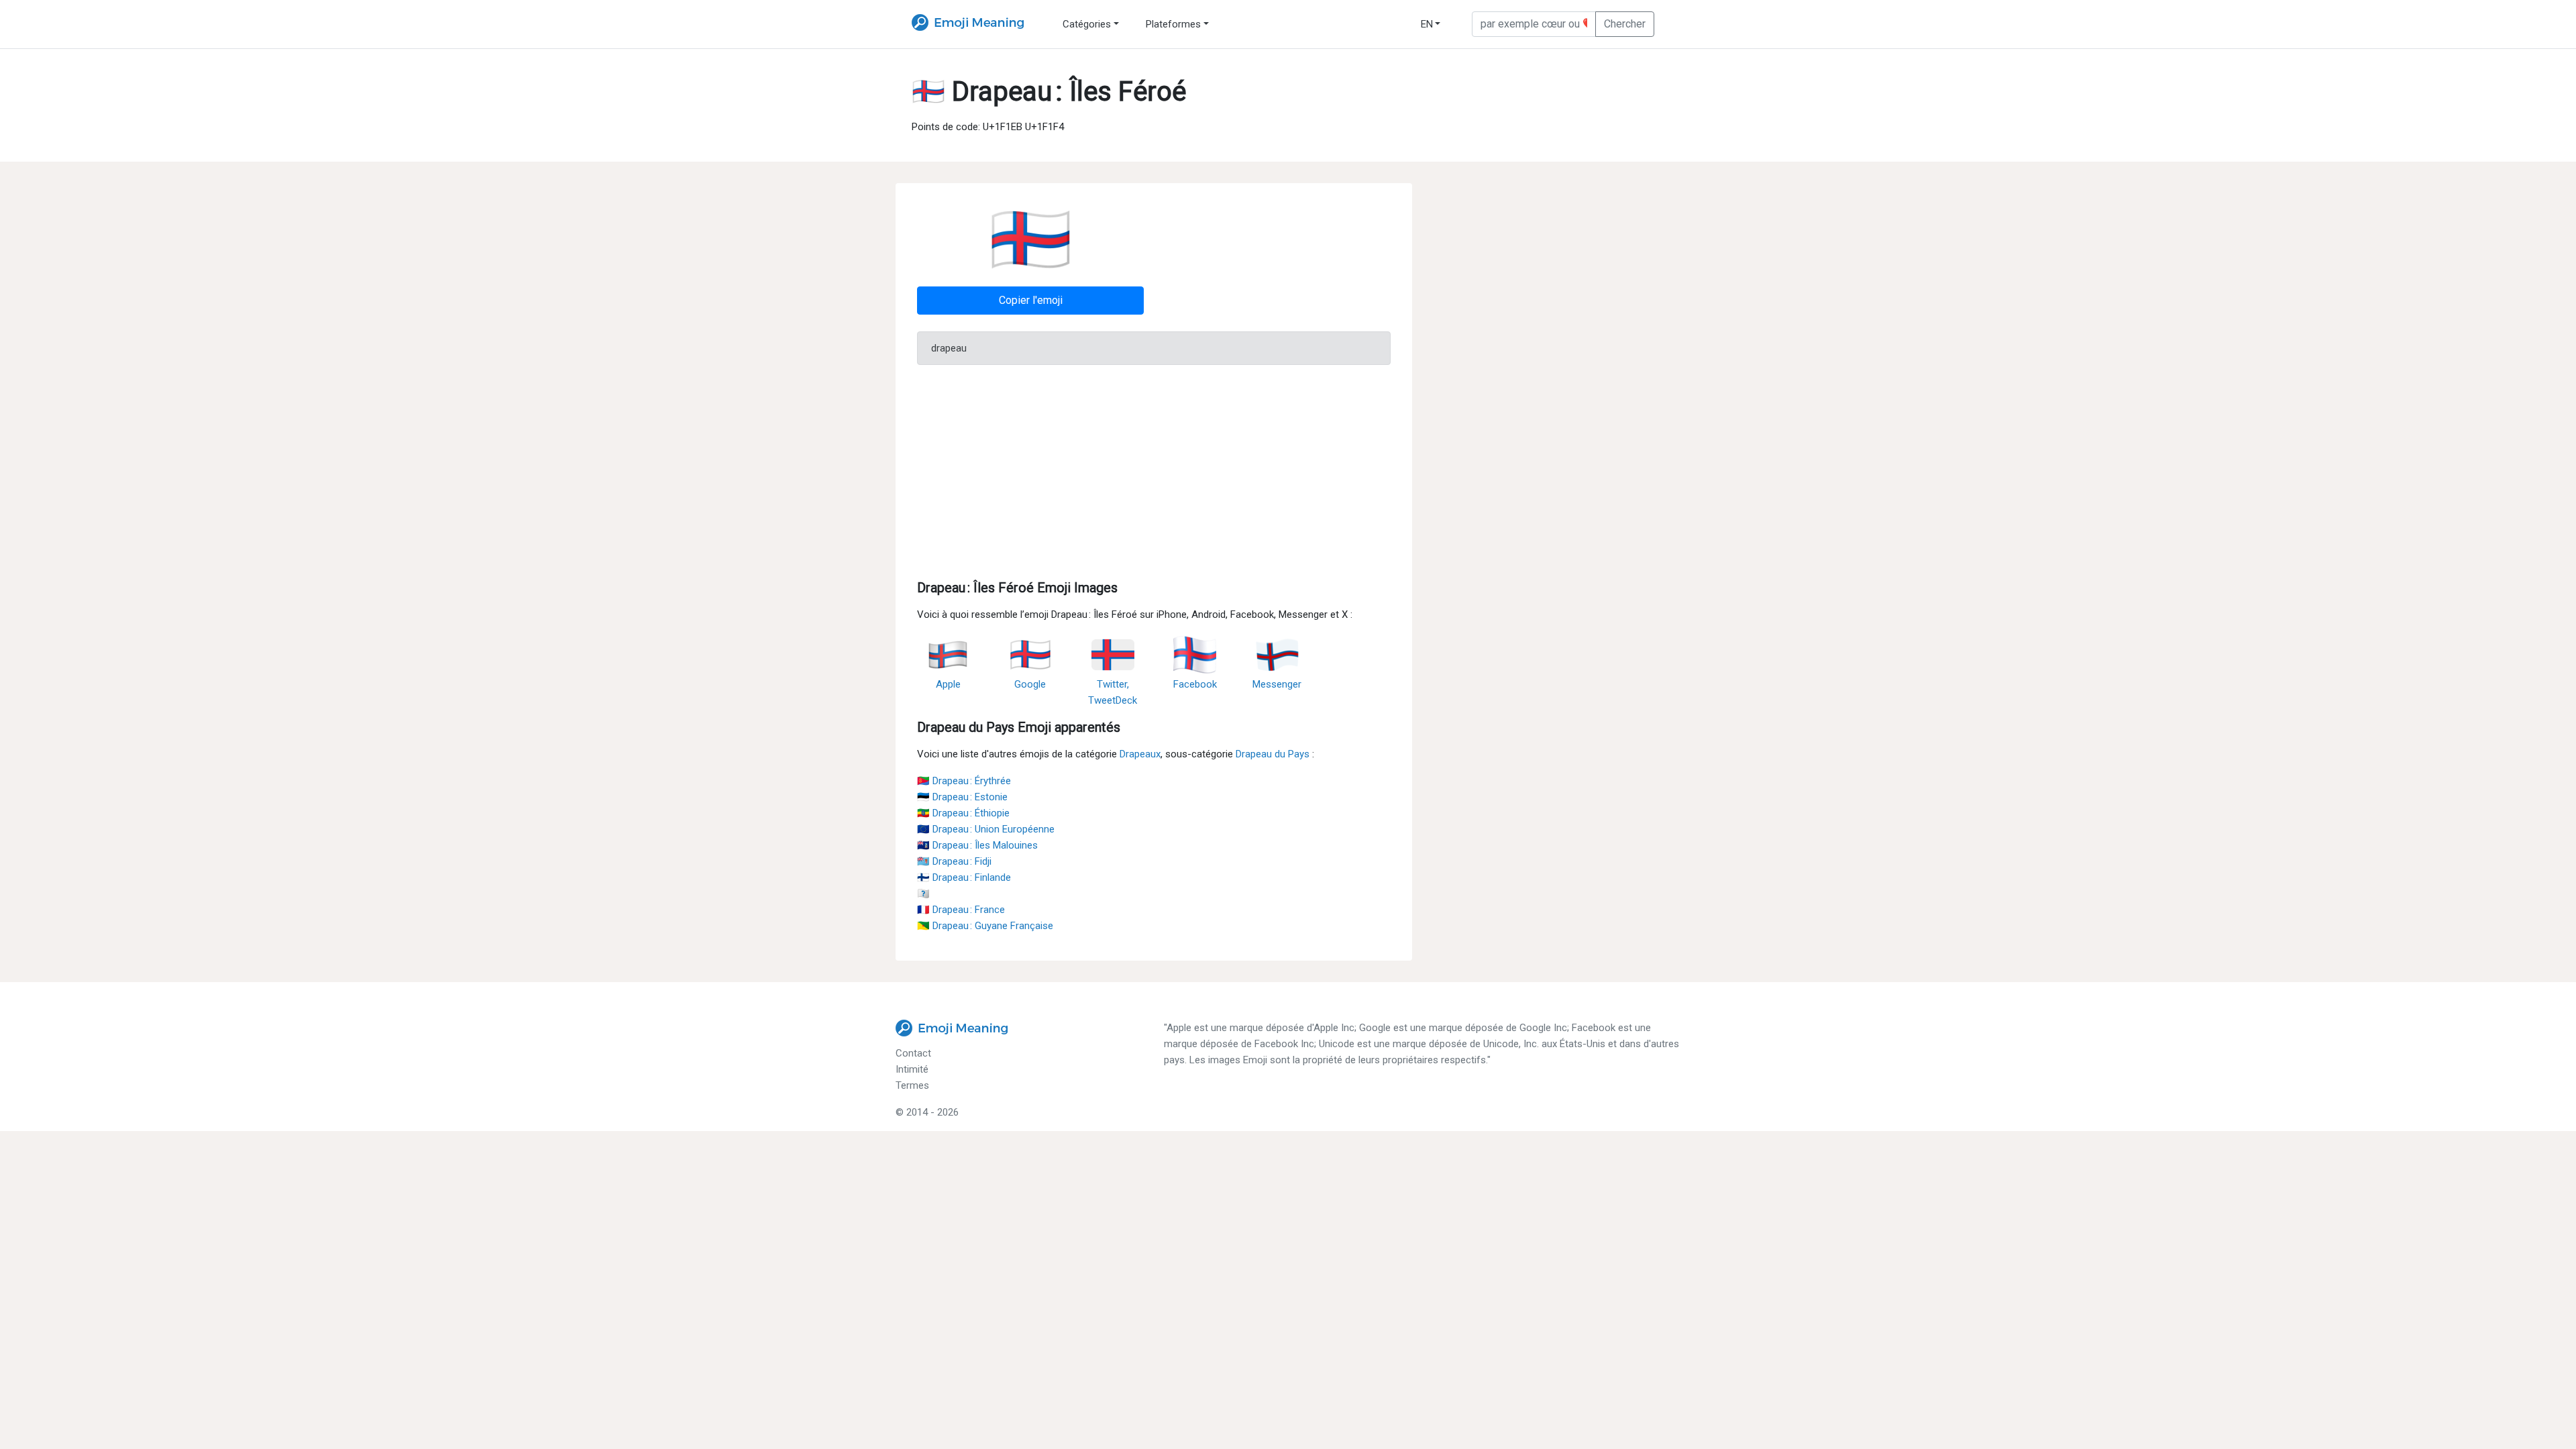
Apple (948, 684)
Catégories (1087, 24)
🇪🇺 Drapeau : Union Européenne (986, 829)
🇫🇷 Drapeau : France (961, 910)
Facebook (1195, 684)
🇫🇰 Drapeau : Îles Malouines (977, 845)
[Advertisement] (1154, 470)
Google (1030, 684)
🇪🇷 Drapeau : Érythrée (964, 781)
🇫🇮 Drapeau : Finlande (964, 877)
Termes (912, 1085)
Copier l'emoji (1031, 300)
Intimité (912, 1069)
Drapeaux (1140, 754)
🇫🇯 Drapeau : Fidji (954, 861)
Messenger (1277, 684)
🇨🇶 (923, 894)
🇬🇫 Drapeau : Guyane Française (985, 926)
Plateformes (1173, 24)
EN (1427, 24)
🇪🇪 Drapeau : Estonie (962, 797)
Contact (913, 1053)
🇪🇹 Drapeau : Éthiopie (963, 813)
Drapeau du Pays (1273, 754)
